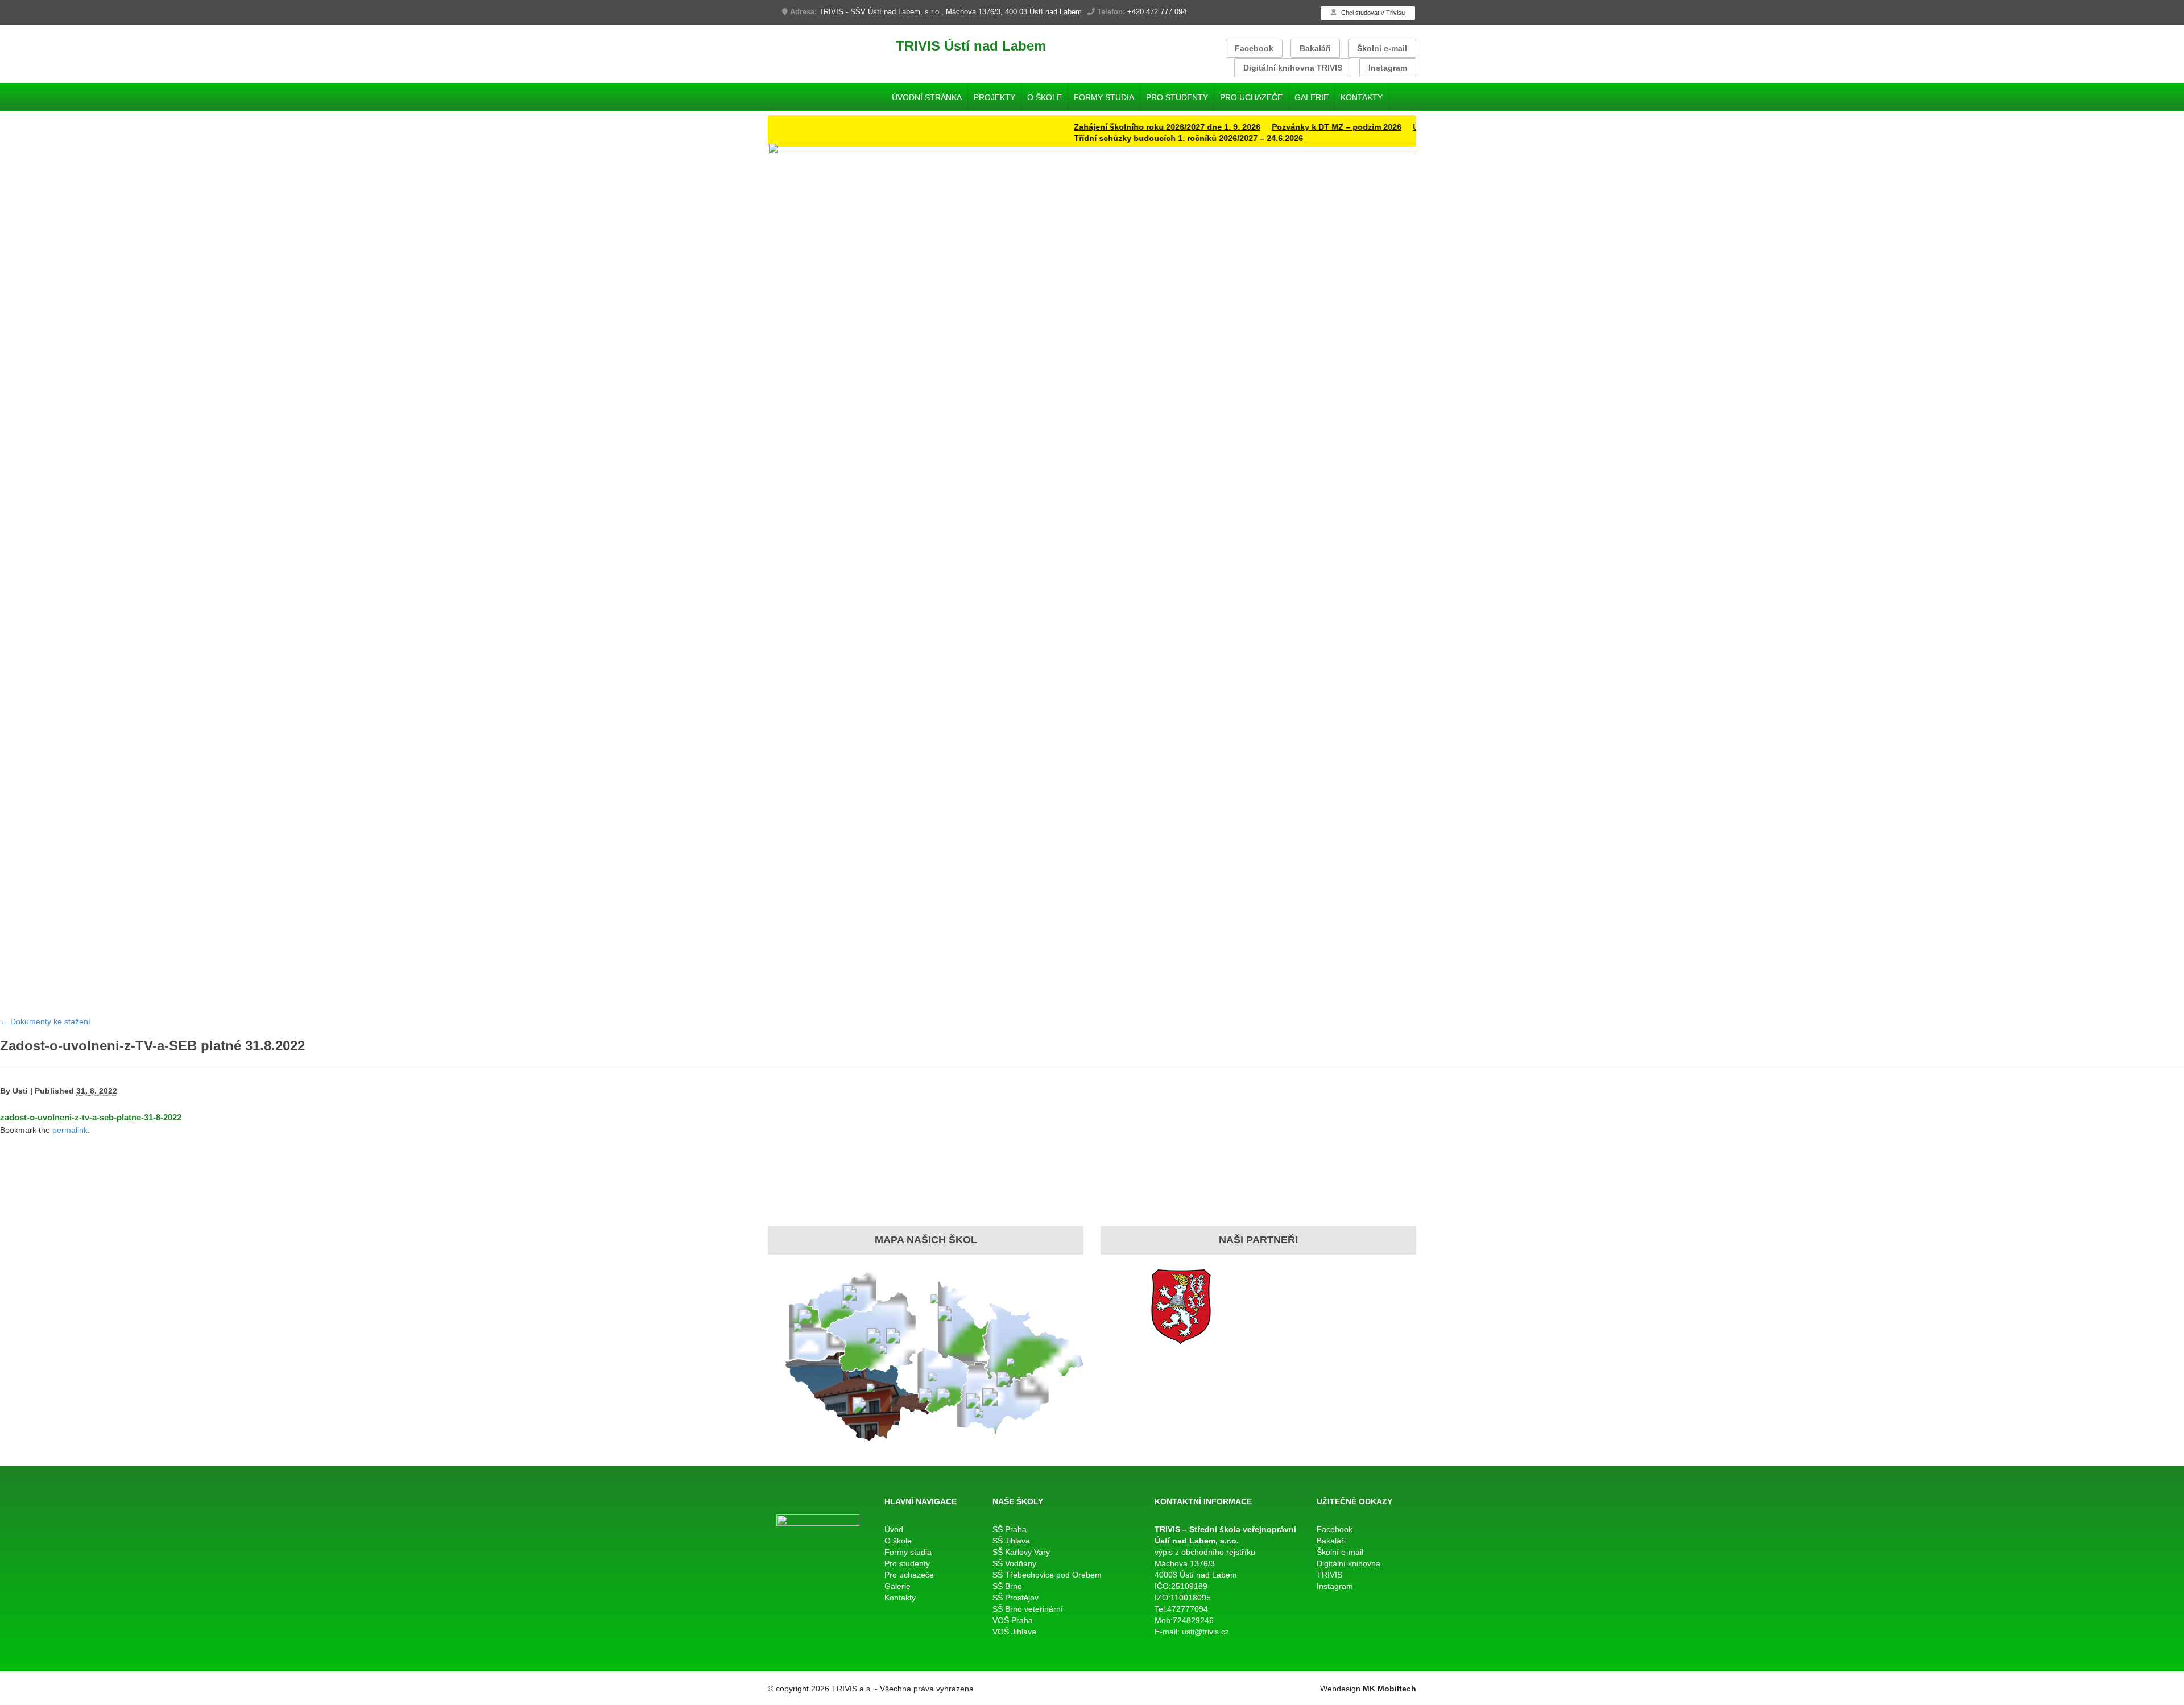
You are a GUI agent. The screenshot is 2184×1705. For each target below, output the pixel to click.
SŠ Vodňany (1014, 1563)
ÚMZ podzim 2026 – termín (1414, 127)
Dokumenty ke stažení (45, 1021)
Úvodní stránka (927, 97)
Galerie (1312, 97)
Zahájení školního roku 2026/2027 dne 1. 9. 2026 (1118, 127)
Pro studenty (1177, 97)
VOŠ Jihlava (1014, 1632)
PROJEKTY (994, 97)
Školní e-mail (1382, 48)
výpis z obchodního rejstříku (1205, 1552)
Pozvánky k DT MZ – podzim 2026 (1287, 127)
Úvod (894, 1529)
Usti (20, 1091)
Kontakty (1362, 97)
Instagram (1388, 68)
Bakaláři (1315, 48)
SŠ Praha (1010, 1529)
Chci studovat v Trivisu (1372, 13)
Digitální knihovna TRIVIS (1293, 68)
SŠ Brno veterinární (1028, 1609)
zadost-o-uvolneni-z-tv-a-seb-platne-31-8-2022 (91, 1117)
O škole (1045, 97)
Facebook (1254, 48)
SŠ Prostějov (1016, 1598)
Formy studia (1104, 97)
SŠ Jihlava (1011, 1541)
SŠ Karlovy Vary (1021, 1552)
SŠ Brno (1007, 1586)
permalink (70, 1130)
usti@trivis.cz (1205, 1632)
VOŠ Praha (1013, 1620)
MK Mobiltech (1389, 1689)
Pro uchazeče (1251, 97)
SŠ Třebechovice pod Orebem (1047, 1575)
